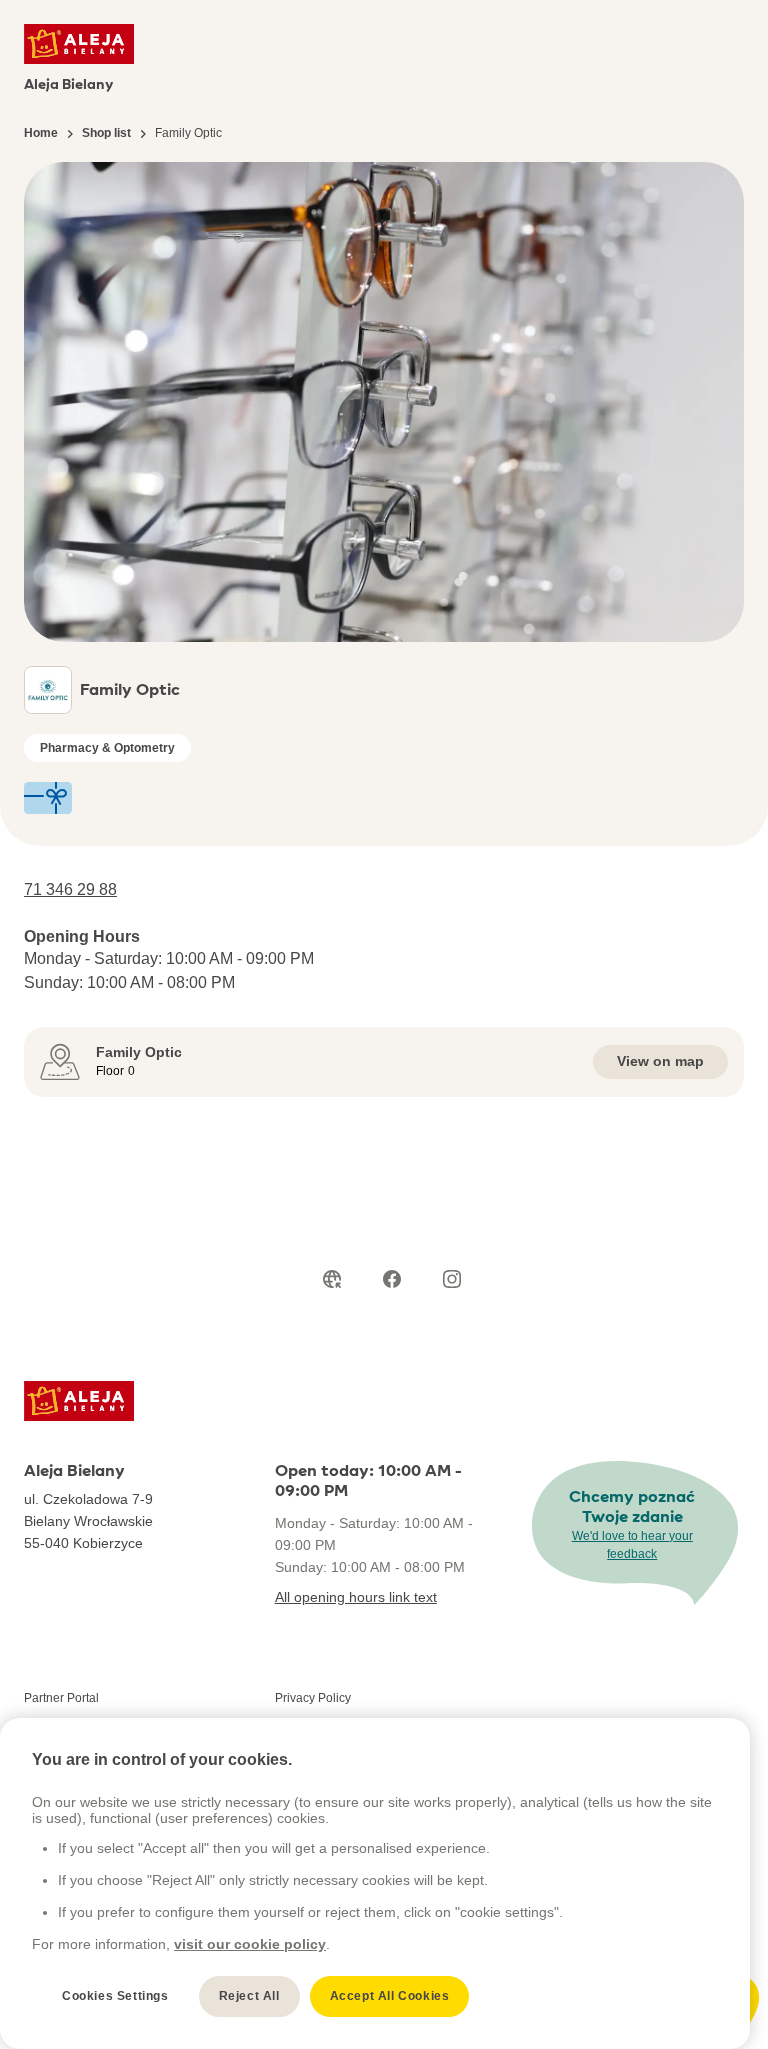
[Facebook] (392, 1279)
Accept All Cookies (390, 1996)
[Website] (332, 1279)
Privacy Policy (313, 1698)
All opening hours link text (356, 1597)
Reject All (249, 1996)
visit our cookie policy (250, 1944)
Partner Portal (61, 1698)
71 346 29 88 (70, 889)
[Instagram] (452, 1279)
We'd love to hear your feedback (632, 1545)
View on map (660, 1061)
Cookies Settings (115, 1996)
